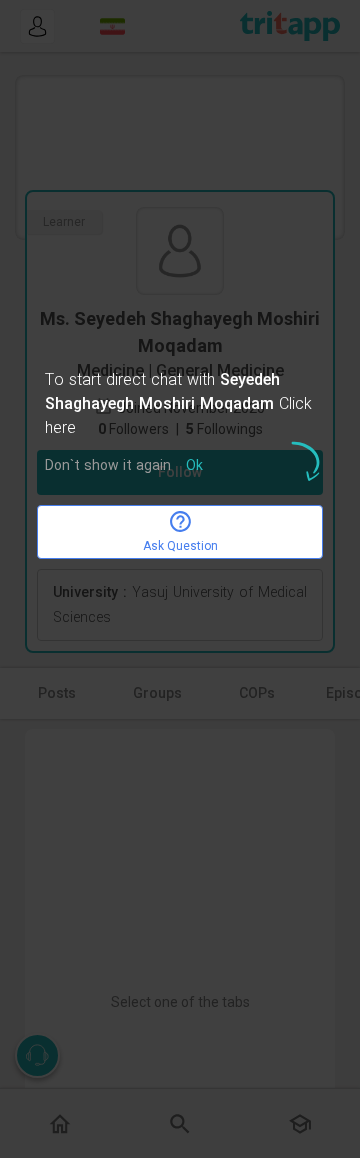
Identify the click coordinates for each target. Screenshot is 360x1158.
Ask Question (180, 546)
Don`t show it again (108, 466)
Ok (194, 466)
